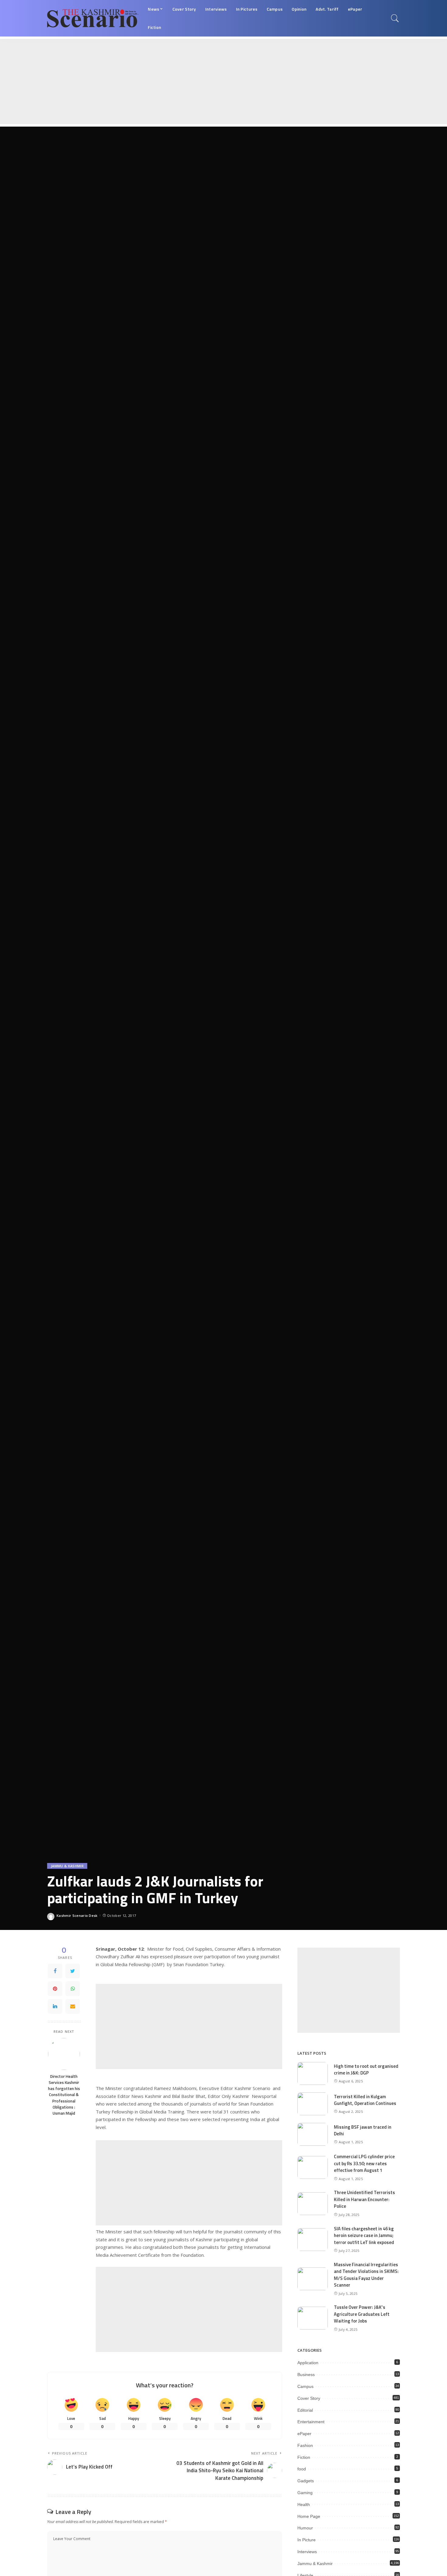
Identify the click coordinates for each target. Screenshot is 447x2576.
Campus (305, 2386)
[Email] (73, 2006)
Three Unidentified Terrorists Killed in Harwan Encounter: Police (364, 2199)
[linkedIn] (55, 2006)
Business (306, 2375)
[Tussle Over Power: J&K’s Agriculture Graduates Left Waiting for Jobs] (313, 2318)
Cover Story (309, 2398)
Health (304, 2504)
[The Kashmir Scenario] (93, 18)
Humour (305, 2528)
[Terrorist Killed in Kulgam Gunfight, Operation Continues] (313, 2104)
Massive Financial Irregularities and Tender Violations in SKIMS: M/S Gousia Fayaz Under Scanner (366, 2275)
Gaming (305, 2493)
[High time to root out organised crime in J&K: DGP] (313, 2073)
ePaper (304, 2434)
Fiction (304, 2457)
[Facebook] (55, 1971)
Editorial (305, 2410)
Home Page (309, 2516)
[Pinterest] (55, 1989)
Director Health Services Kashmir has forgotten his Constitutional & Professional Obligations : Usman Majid (64, 2095)
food (302, 2469)
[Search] (395, 18)
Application (308, 2363)
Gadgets (306, 2481)
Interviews (307, 2552)
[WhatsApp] (73, 1989)
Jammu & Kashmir (67, 1866)
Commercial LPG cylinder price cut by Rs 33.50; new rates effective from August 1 (364, 2163)
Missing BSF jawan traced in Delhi (363, 2130)
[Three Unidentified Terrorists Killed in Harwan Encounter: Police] (313, 2204)
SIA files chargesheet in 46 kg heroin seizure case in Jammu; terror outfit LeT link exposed (364, 2235)
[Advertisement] (182, 82)
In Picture (307, 2540)
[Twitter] (73, 1971)
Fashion (305, 2445)
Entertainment (311, 2422)
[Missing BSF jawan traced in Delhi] (313, 2134)
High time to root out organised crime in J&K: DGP (366, 2070)
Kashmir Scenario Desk (77, 1915)
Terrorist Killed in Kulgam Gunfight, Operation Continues (365, 2100)
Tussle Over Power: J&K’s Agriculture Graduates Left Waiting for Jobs (362, 2314)
